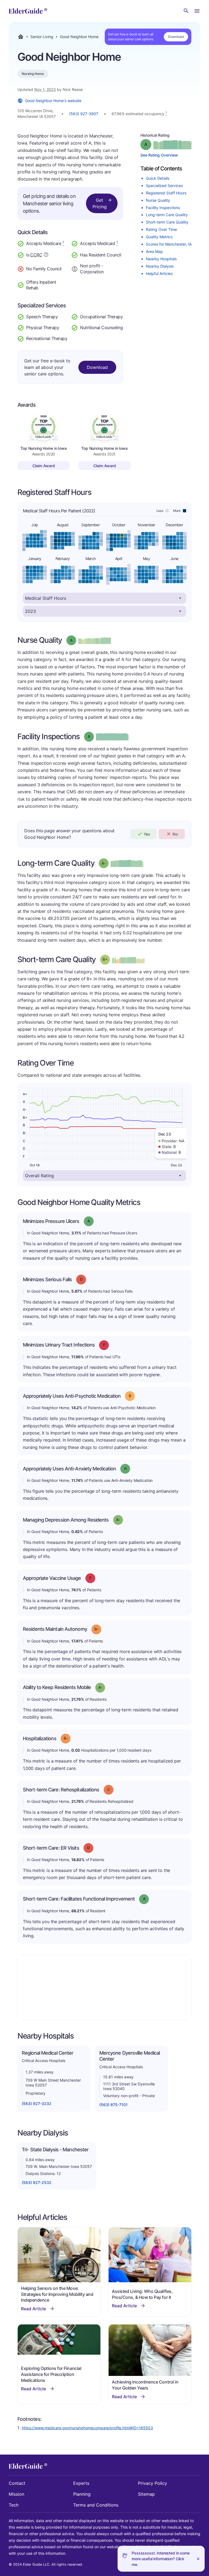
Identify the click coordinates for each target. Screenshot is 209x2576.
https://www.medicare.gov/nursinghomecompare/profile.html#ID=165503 (87, 2428)
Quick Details (158, 178)
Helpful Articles (159, 273)
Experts (81, 2483)
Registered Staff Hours (166, 193)
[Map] (104, 1987)
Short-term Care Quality (167, 222)
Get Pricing (100, 203)
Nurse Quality (158, 200)
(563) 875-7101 (113, 2105)
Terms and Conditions (96, 2505)
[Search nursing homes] (186, 11)
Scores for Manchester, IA (169, 244)
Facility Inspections (163, 208)
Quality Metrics (159, 237)
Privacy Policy (153, 2483)
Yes (147, 834)
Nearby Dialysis (160, 266)
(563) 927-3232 (37, 2104)
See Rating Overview (159, 155)
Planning (82, 2494)
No (175, 834)
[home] (28, 11)
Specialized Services (164, 186)
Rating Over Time (161, 229)
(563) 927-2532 (37, 2182)
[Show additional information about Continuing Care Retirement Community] (46, 255)
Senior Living (42, 37)
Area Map (154, 251)
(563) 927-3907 (84, 114)
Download (176, 37)
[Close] (198, 2559)
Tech (14, 2505)
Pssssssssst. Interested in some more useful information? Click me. (161, 2559)
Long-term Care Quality (167, 215)
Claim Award (44, 466)
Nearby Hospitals (161, 259)
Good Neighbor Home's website (53, 101)
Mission (16, 2494)
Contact (17, 2483)
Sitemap (146, 2494)
